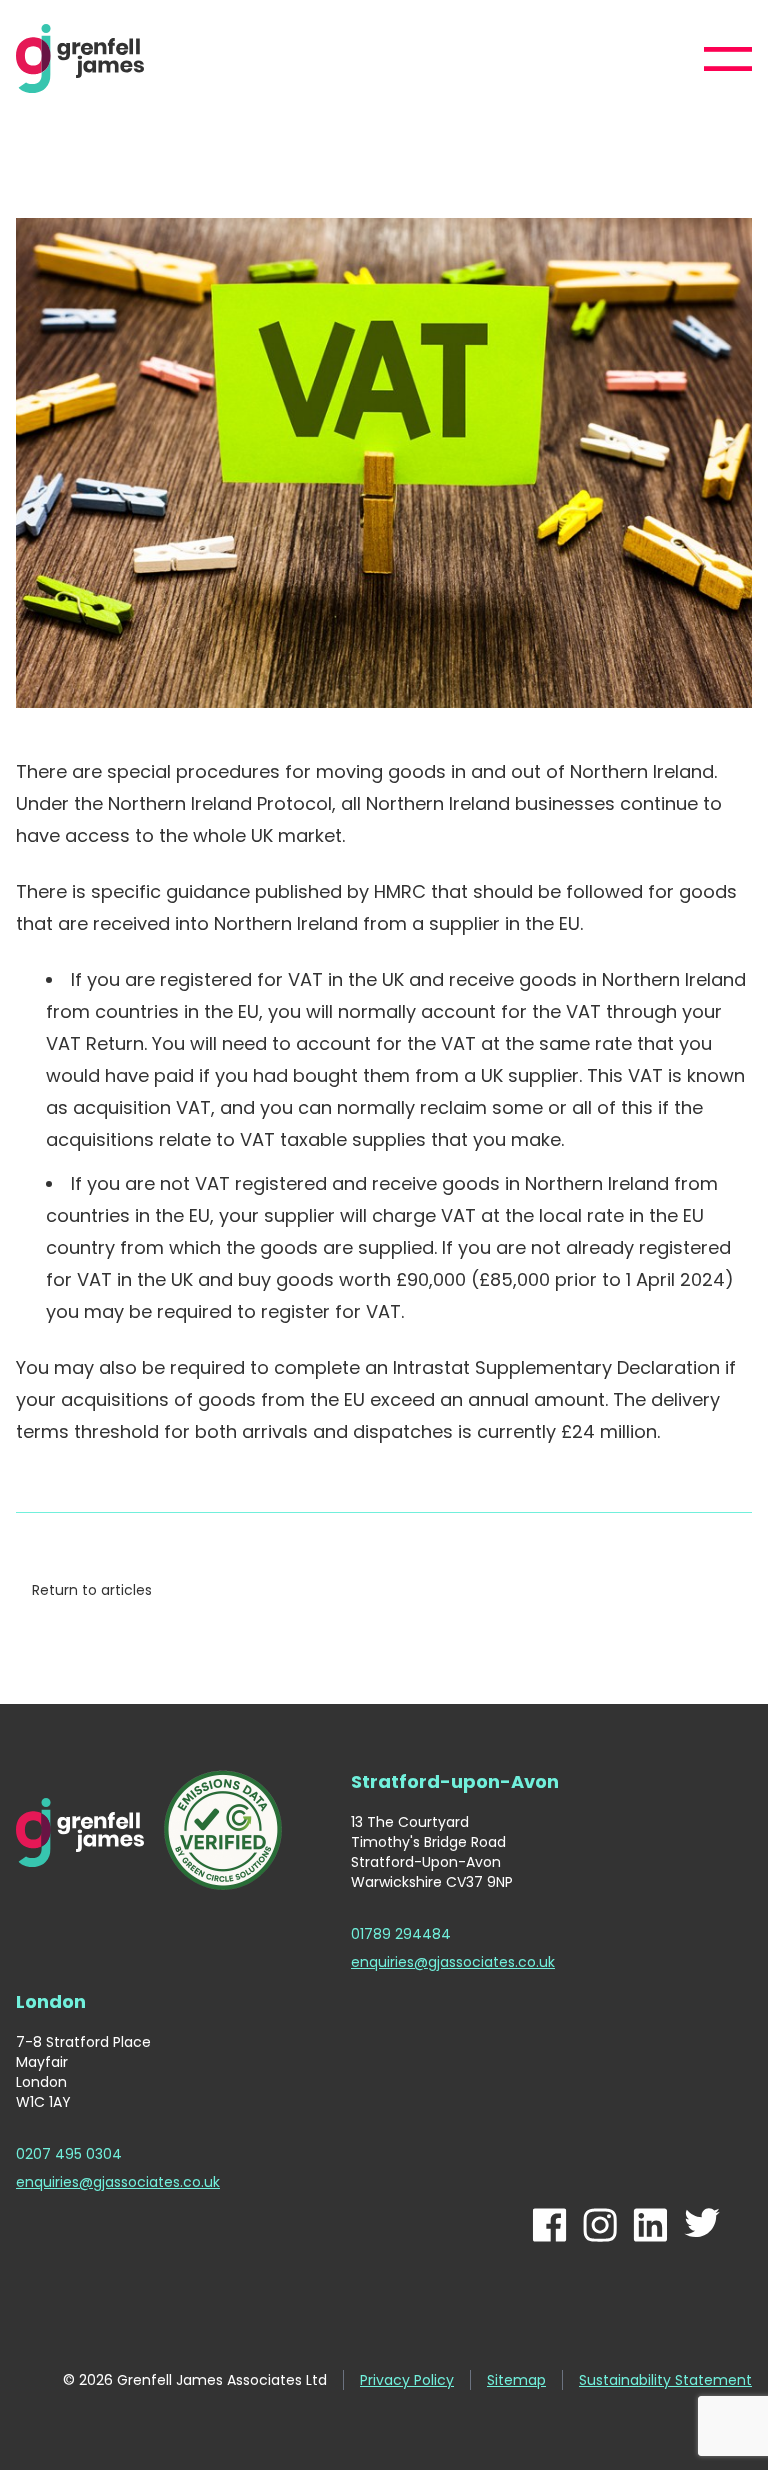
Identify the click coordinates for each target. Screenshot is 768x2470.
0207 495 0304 (69, 2154)
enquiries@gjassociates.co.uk (453, 1962)
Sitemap (516, 2380)
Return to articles (92, 1590)
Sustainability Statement (665, 2380)
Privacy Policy (407, 2380)
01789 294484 (401, 1934)
